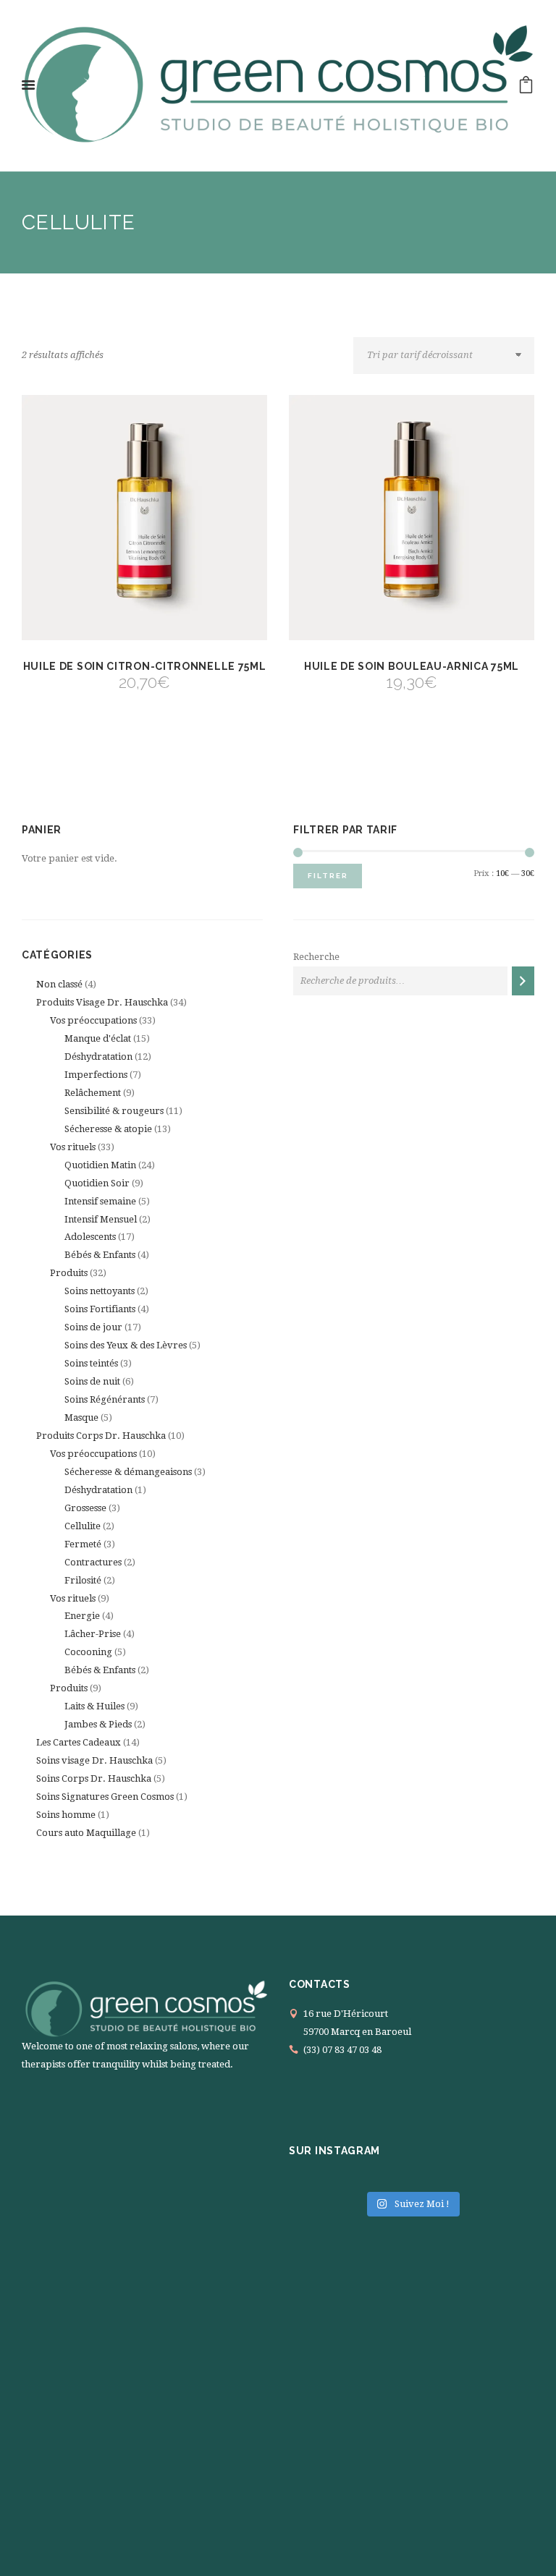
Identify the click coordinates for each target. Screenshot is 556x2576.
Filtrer (328, 876)
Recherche (316, 957)
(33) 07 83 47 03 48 (342, 2050)
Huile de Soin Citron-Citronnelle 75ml (145, 666)
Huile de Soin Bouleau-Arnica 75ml (412, 666)
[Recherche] (523, 981)
